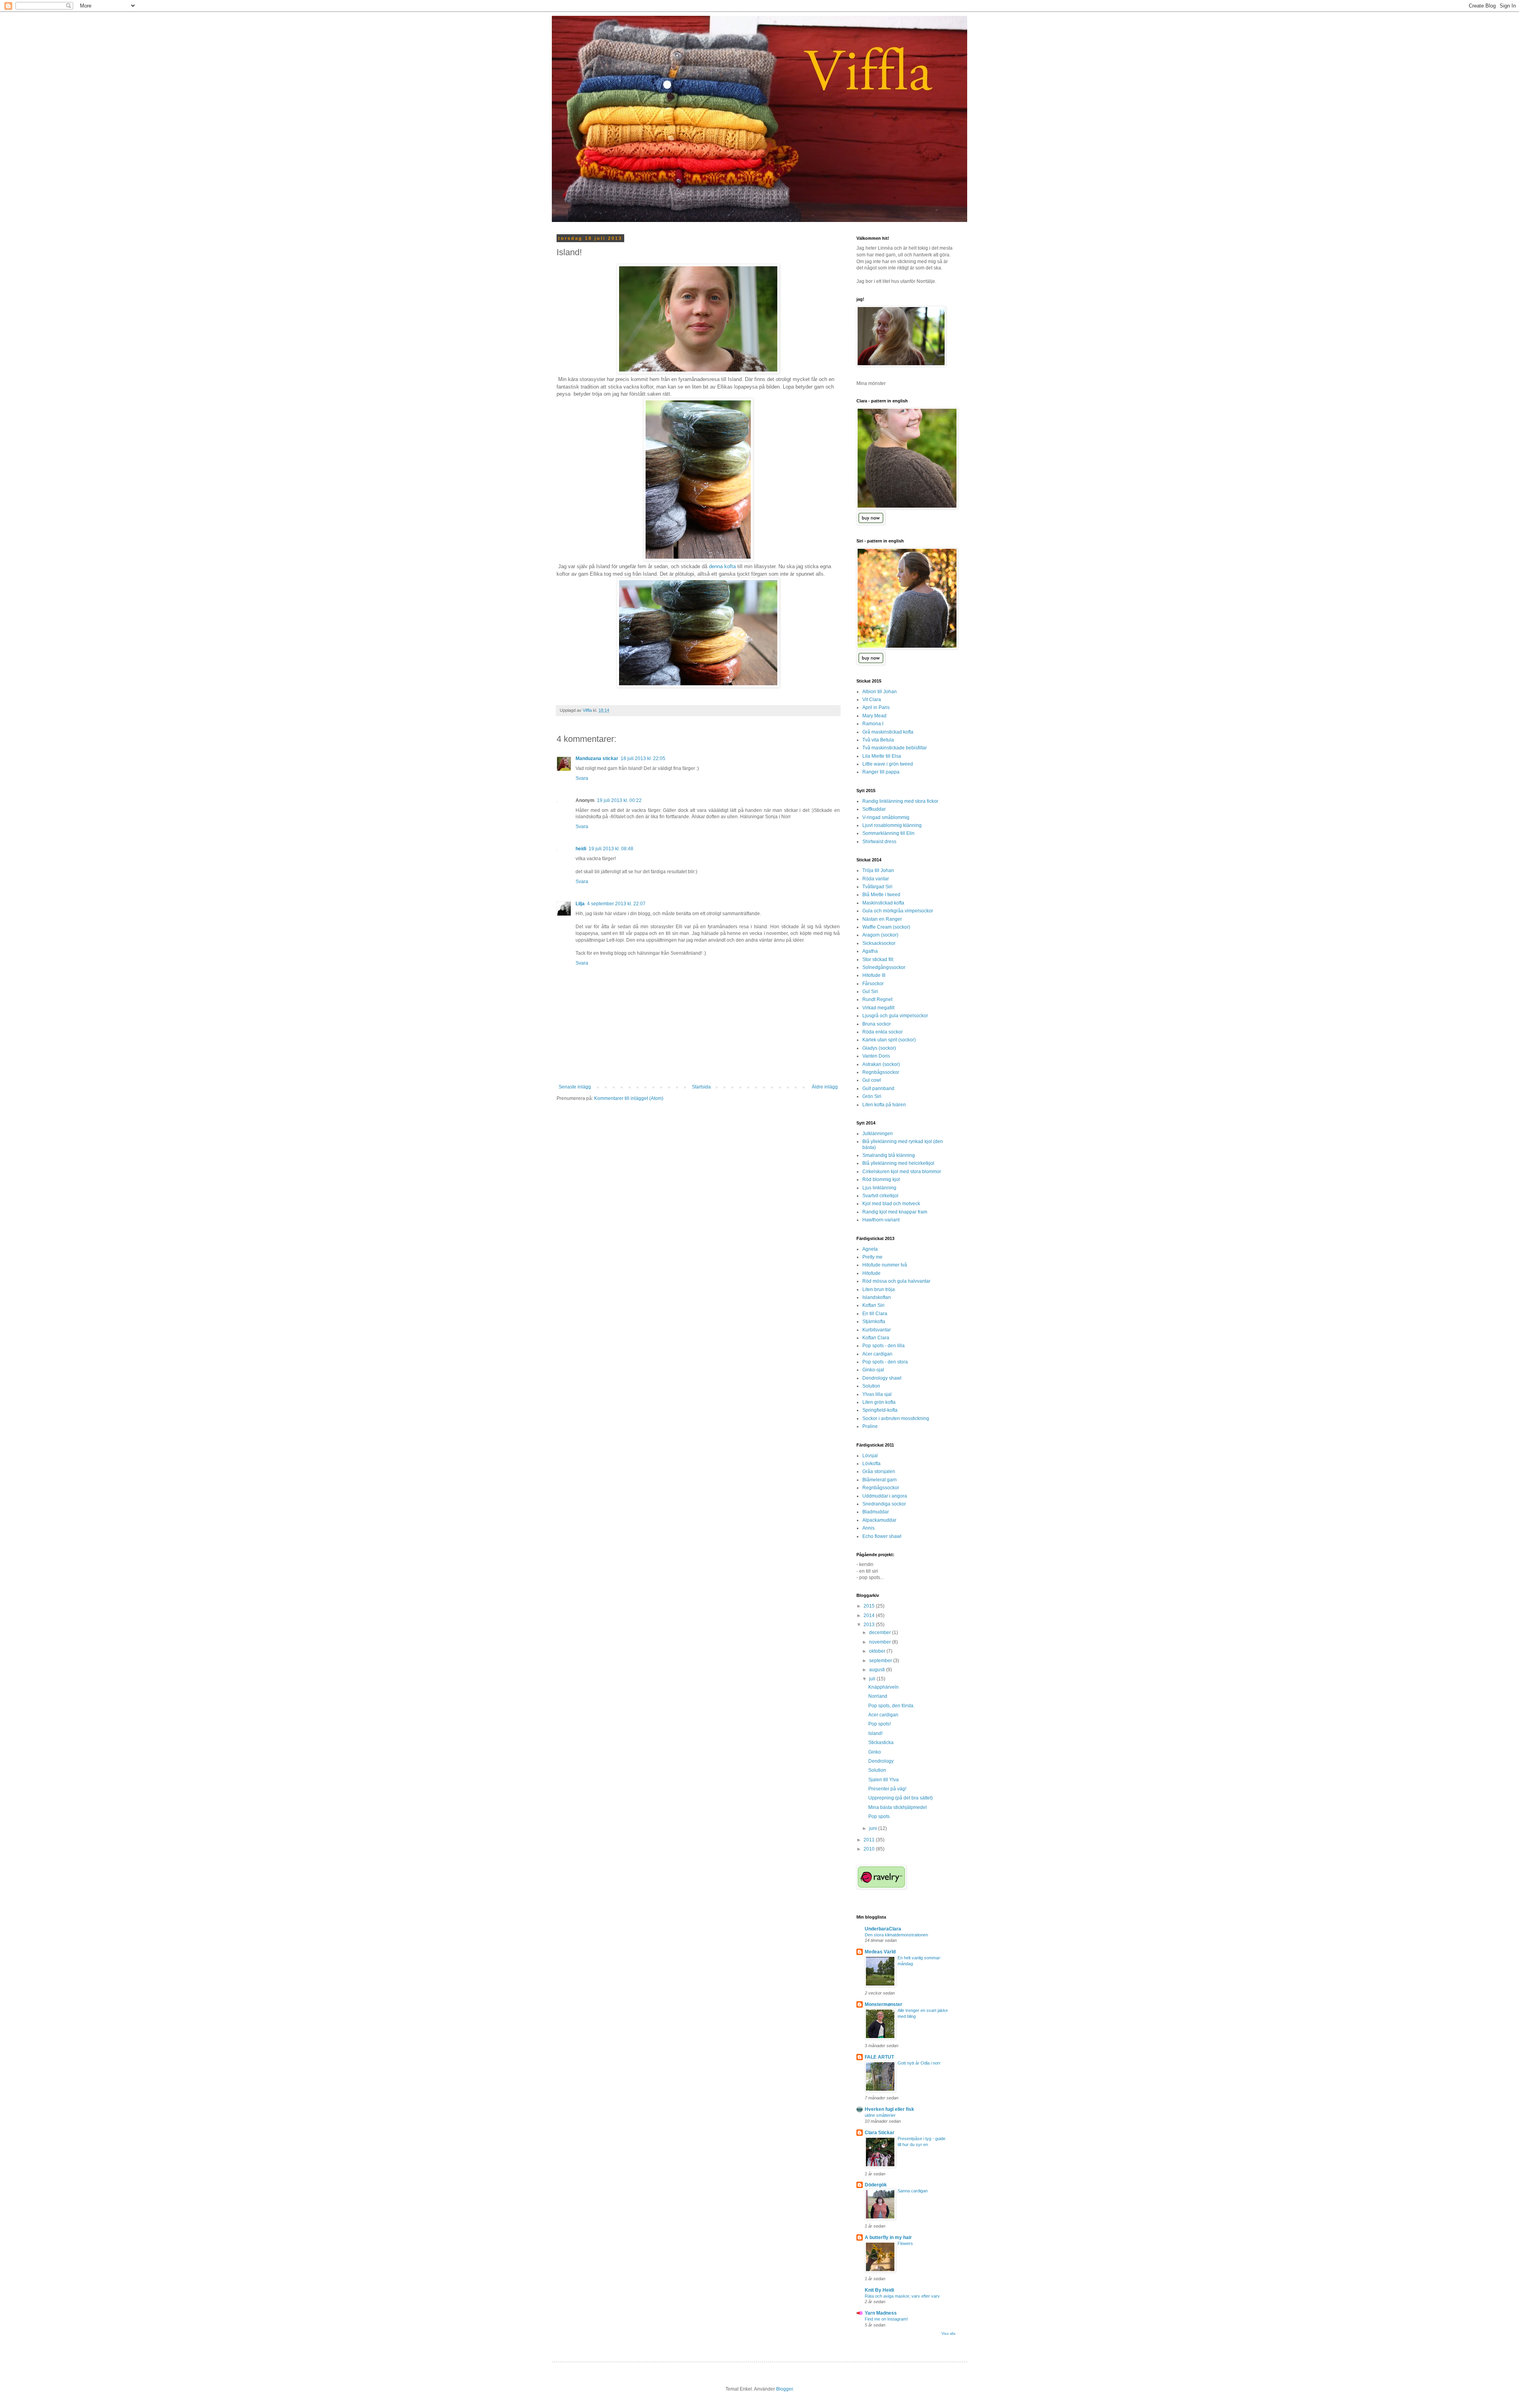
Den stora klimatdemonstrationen (896, 1935)
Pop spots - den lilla (884, 1346)
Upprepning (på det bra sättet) (901, 1798)
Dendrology (881, 1761)
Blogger (784, 2389)
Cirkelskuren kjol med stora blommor (902, 1172)
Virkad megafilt (878, 1008)
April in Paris (876, 707)
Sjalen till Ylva (884, 1780)
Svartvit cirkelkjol (880, 1196)
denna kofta (722, 566)
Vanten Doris (876, 1056)
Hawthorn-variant (881, 1220)
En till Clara (875, 1314)
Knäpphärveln (884, 1687)
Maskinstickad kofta (883, 903)
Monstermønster (884, 2004)
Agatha (870, 951)
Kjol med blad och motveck (891, 1204)
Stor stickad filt (878, 959)
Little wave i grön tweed (888, 764)
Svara (582, 778)
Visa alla (948, 2334)
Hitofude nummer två (885, 1265)
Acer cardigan (877, 1354)
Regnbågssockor (881, 1072)
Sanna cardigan (913, 2191)
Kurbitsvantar (877, 1330)
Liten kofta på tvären (884, 1105)
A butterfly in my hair (888, 2237)
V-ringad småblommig (886, 817)
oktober (878, 1651)
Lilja (580, 904)
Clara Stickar (880, 2133)
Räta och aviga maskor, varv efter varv (902, 2296)
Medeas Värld (880, 1952)
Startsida (701, 1087)
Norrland (878, 1696)
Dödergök (876, 2185)
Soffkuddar (874, 809)
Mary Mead (874, 716)
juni (874, 1828)
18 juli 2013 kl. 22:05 (643, 758)
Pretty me (872, 1257)
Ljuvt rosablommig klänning (892, 825)
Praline (870, 1426)
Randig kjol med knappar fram (895, 1212)
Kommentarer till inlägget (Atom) (629, 1098)
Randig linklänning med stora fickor (900, 801)
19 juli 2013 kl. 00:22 (619, 800)
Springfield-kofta (880, 1410)
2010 (870, 1849)
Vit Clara (872, 700)
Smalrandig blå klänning (889, 1155)
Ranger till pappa (881, 772)
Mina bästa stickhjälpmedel (898, 1807)
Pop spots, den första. (891, 1706)
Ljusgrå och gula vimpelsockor (895, 1016)
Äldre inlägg (825, 1087)
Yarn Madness (881, 2313)
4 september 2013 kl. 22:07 (616, 904)
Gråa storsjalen (879, 1471)
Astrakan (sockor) (881, 1064)
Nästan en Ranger (882, 919)
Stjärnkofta (874, 1322)
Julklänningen (878, 1134)
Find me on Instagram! (886, 2319)
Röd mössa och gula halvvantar (896, 1281)
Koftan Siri (873, 1305)
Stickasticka (881, 1742)
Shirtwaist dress (879, 842)
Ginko (875, 1752)
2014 (870, 1615)
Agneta (870, 1249)
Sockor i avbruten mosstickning (896, 1418)
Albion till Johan (880, 692)
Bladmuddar (876, 1512)
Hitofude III (874, 975)
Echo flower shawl (882, 1536)
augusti (878, 1670)
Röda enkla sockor (883, 1032)
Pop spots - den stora (885, 1362)
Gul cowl (872, 1080)
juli (873, 1679)
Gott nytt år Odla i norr (919, 2063)
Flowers (905, 2243)
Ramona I (873, 724)
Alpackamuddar (879, 1520)
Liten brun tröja (879, 1289)
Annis (868, 1528)
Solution (871, 1386)
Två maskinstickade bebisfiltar (895, 748)
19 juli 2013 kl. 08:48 (611, 849)
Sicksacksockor (879, 943)
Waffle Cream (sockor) (886, 927)
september (881, 1661)
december (881, 1633)
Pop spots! (880, 1724)
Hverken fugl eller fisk (889, 2109)
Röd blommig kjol (881, 1179)
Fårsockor (873, 984)
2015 (870, 1606)
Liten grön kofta (879, 1402)
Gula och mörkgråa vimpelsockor (898, 911)
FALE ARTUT (879, 2057)
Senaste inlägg (575, 1087)
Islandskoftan (877, 1297)
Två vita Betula (878, 740)
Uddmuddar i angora (885, 1496)
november (881, 1642)
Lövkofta (871, 1464)
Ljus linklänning (879, 1188)
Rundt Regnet (877, 999)
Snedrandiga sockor (884, 1504)
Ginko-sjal (873, 1370)
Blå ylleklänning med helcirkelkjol (898, 1163)
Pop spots (879, 1816)
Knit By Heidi (879, 2290)
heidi (581, 849)
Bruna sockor (877, 1024)
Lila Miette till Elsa (882, 756)
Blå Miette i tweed (881, 895)
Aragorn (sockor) (880, 935)
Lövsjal (870, 1456)
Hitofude (871, 1273)
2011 (870, 1840)
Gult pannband (878, 1088)
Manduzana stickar (597, 758)
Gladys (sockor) (879, 1048)
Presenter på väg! (887, 1789)
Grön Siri (872, 1096)
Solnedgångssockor (884, 967)
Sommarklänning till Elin (888, 833)
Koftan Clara (876, 1338)
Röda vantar (876, 879)
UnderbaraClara (883, 1929)
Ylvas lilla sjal (877, 1394)
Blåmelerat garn (880, 1480)
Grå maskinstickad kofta (888, 732)
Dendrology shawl (882, 1378)
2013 (870, 1625)
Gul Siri (870, 992)
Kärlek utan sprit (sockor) (889, 1040)
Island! (875, 1733)
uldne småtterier (880, 2115)
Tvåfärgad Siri (877, 887)
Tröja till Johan (878, 870)
